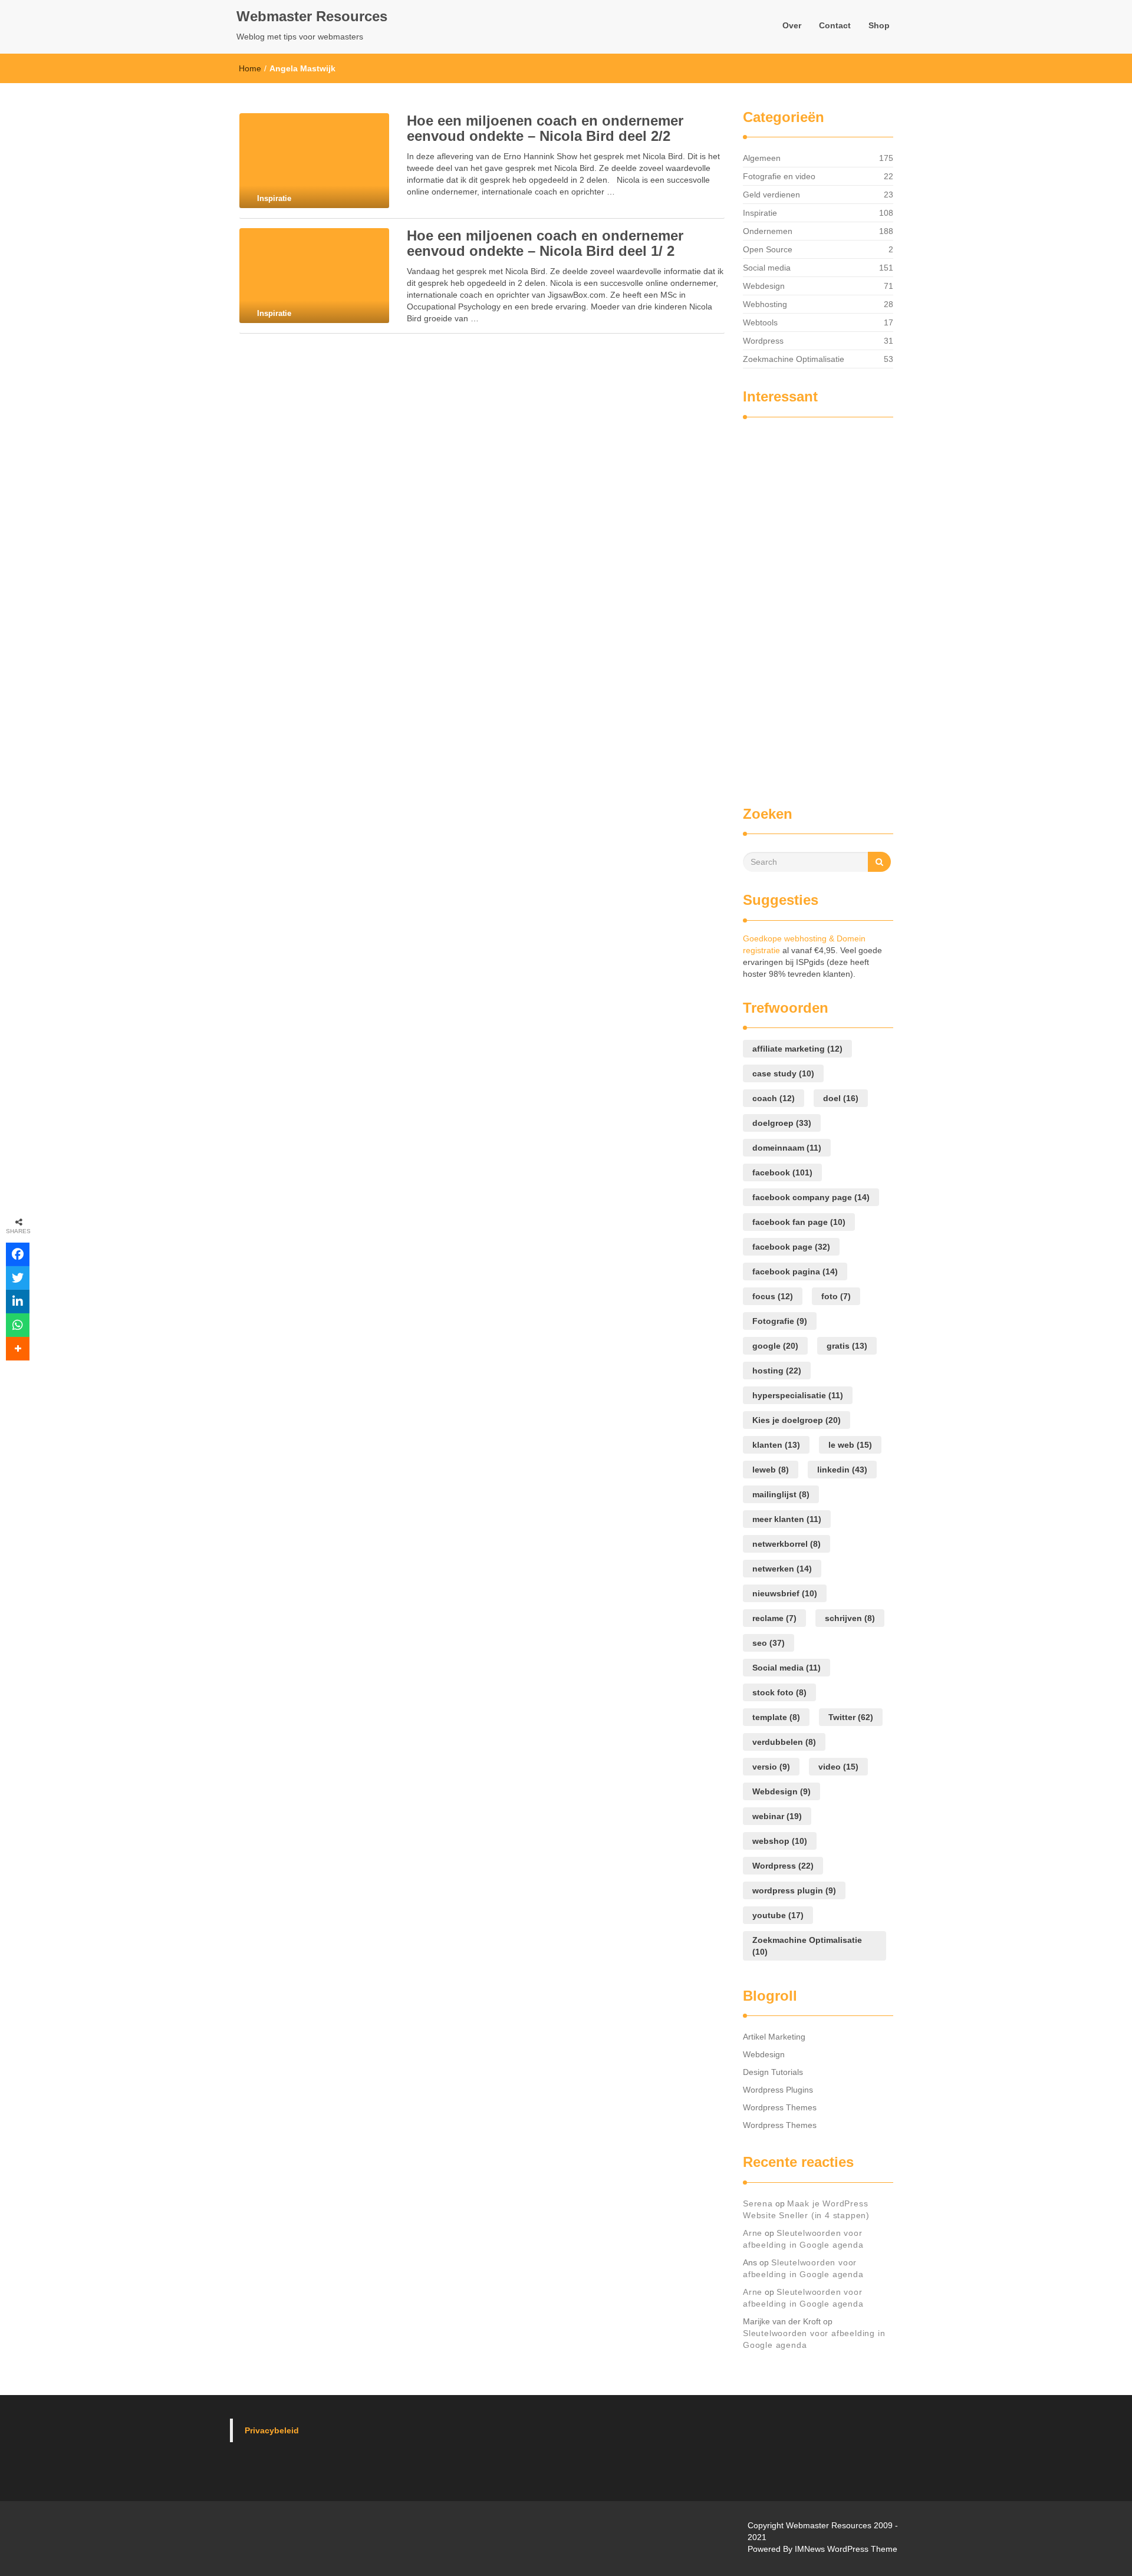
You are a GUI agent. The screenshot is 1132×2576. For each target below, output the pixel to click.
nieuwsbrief (785, 1593)
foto (836, 1296)
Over (792, 25)
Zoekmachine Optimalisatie (794, 359)
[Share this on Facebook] (18, 1254)
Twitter (851, 1717)
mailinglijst (781, 1494)
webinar (777, 1816)
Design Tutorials (773, 2072)
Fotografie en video (779, 176)
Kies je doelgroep (797, 1420)
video (838, 1767)
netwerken (782, 1569)
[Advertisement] (790, 606)
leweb (771, 1470)
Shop (879, 25)
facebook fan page (799, 1222)
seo (769, 1643)
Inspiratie (760, 213)
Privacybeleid (272, 2430)
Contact (835, 25)
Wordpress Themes (780, 2107)
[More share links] (18, 1349)
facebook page (791, 1247)
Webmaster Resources (312, 16)
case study (783, 1073)
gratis (847, 1346)
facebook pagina (795, 1271)
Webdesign (764, 286)
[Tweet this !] (18, 1278)
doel (841, 1098)
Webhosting (765, 304)
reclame (774, 1618)
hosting (777, 1371)
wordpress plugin (794, 1890)
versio (771, 1767)
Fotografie (780, 1321)
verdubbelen (784, 1742)
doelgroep (782, 1123)
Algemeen (762, 158)
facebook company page (811, 1197)
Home (250, 68)
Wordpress (763, 341)
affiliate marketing (797, 1049)
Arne (753, 2233)
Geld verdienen (771, 195)
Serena (758, 2203)
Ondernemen (768, 231)
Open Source (768, 249)
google (775, 1346)
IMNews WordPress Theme (846, 2549)
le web (850, 1445)
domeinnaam (787, 1148)
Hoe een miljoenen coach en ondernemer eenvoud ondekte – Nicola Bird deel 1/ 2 (545, 243)
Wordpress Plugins (778, 2090)
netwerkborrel (787, 1544)
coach (774, 1098)
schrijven (850, 1618)
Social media (767, 268)
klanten (776, 1445)
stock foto (779, 1692)
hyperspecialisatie (798, 1395)
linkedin (842, 1470)
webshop (780, 1841)
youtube (778, 1915)
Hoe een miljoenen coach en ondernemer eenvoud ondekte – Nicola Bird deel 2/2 (545, 128)
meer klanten (787, 1519)
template (776, 1717)
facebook (782, 1172)
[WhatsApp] (18, 1325)
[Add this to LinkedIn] (18, 1302)
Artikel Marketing (774, 2037)
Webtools (760, 322)
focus (773, 1296)
